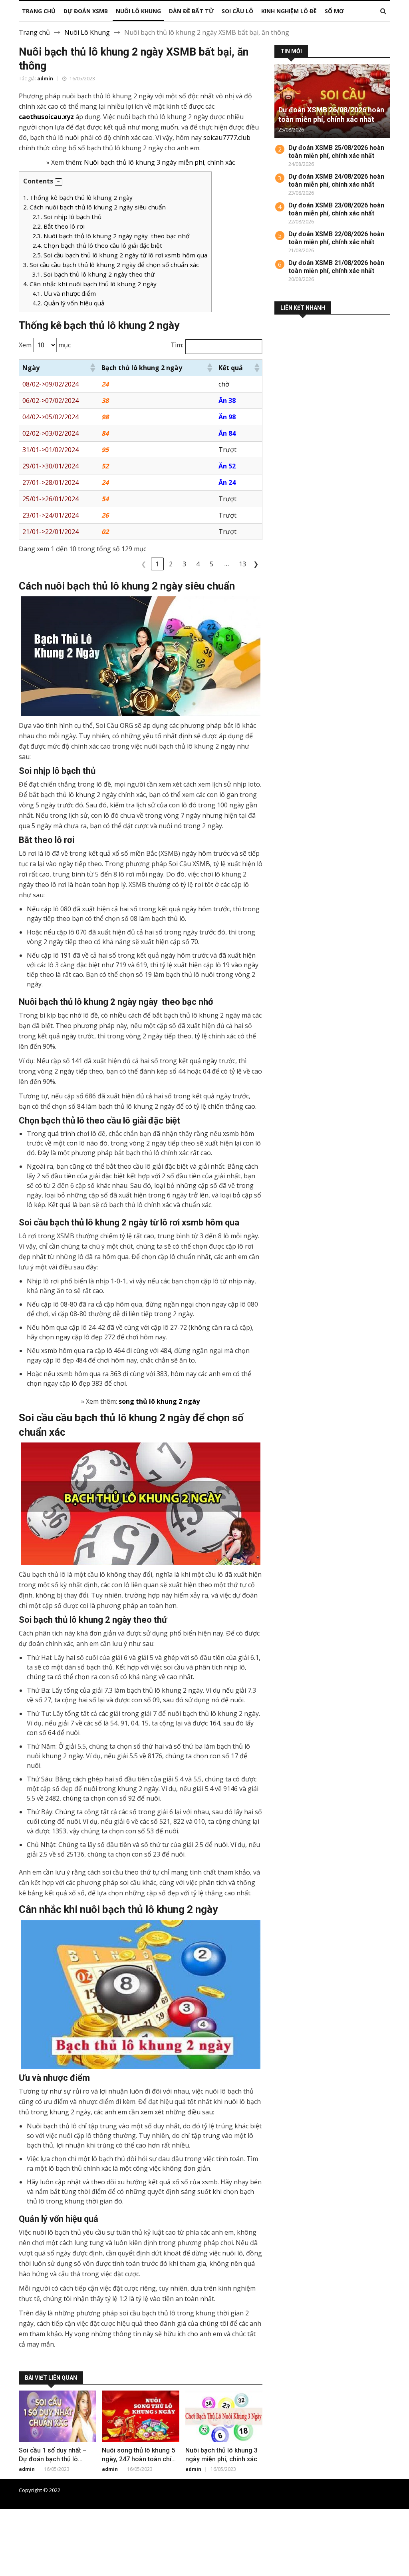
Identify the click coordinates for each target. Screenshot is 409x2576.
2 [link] (171, 564)
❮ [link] (144, 564)
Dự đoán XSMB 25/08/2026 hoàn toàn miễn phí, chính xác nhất (336, 152)
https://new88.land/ (372, 2533)
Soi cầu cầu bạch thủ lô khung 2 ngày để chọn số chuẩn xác (111, 265)
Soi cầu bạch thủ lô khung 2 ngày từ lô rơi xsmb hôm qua (120, 255)
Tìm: (177, 345)
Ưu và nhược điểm (64, 293)
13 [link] (242, 564)
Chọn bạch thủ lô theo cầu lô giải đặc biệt (97, 245)
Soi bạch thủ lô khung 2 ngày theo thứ (93, 274)
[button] (59, 182)
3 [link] (184, 564)
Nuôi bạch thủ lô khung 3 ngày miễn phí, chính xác (159, 162)
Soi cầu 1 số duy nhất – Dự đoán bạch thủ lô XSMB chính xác (53, 2459)
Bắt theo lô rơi (59, 226)
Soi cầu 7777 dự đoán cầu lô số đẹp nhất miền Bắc (291, 2490)
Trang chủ (34, 32)
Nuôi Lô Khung (87, 32)
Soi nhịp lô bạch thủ (67, 217)
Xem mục (45, 345)
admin (45, 79)
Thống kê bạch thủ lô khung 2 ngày (78, 197)
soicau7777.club (227, 137)
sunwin (50, 2571)
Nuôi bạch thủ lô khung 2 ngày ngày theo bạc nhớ (111, 236)
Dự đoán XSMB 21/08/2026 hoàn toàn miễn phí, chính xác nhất (336, 267)
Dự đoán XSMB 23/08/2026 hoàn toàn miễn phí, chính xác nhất (336, 209)
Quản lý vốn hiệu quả (68, 303)
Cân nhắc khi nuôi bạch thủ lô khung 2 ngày (90, 284)
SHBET (10, 2533)
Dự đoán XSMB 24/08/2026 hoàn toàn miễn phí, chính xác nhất (336, 180)
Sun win (12, 2562)
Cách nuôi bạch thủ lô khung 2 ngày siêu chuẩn (94, 207)
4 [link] (198, 564)
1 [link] (157, 564)
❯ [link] (256, 564)
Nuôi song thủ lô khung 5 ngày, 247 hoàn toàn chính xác (140, 2459)
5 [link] (211, 564)
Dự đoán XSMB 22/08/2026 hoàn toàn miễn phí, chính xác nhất (336, 238)
